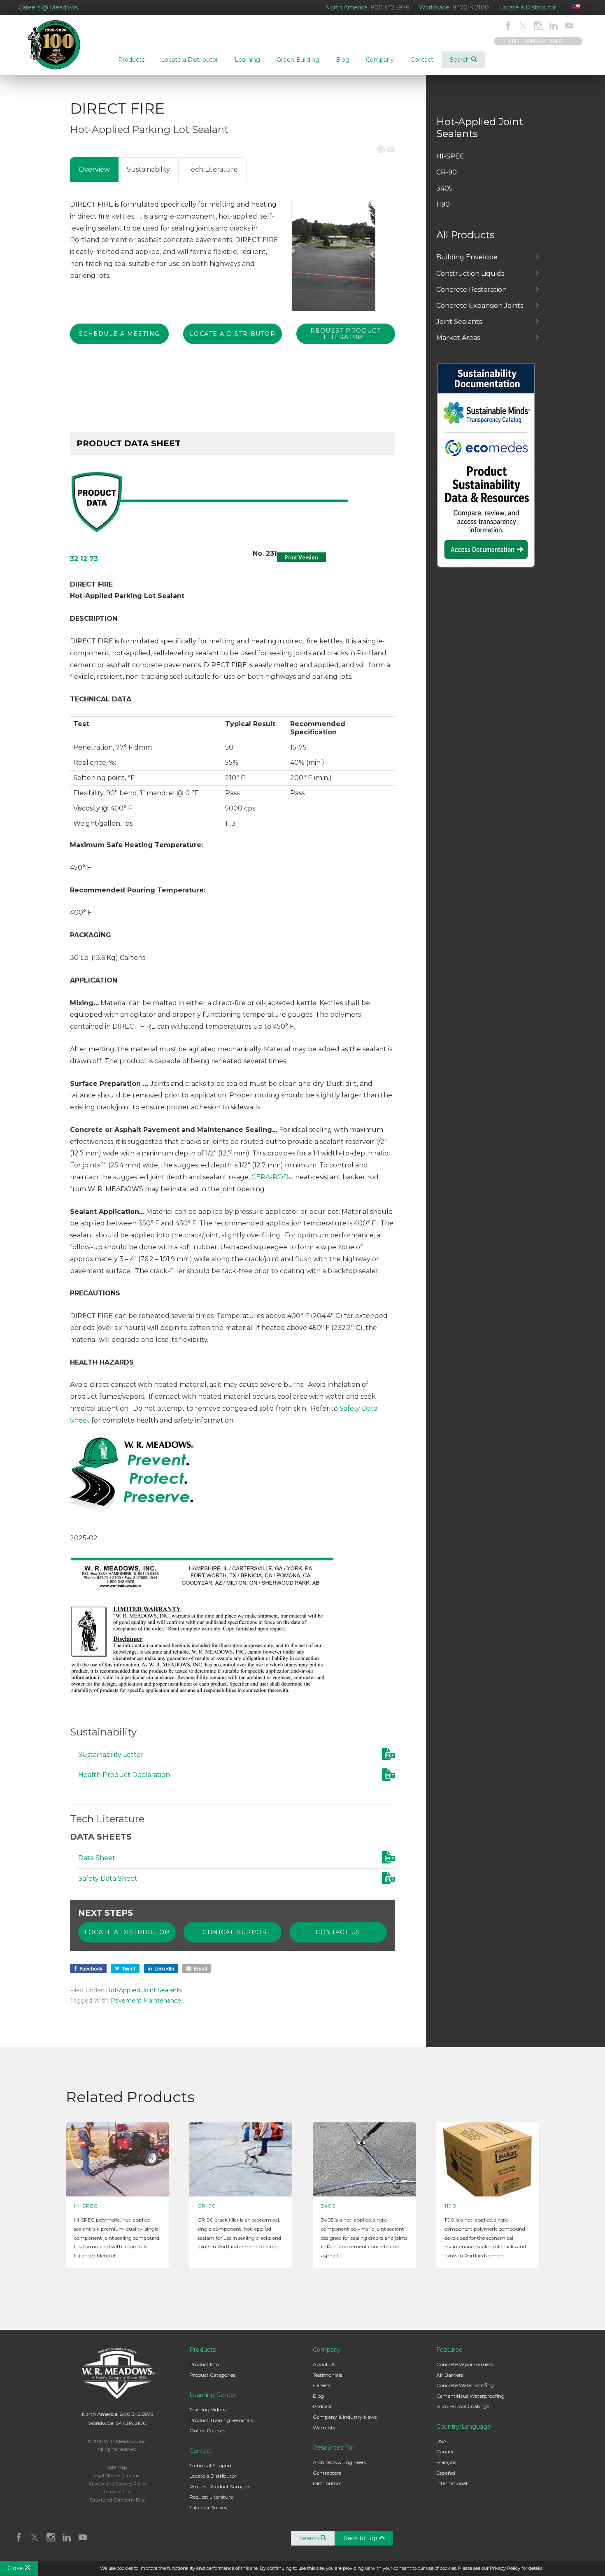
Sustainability (148, 169)
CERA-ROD (272, 1177)
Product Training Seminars (221, 2420)
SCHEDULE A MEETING (119, 334)
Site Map (117, 2467)
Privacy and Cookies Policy (118, 2484)
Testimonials (327, 2375)
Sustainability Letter (111, 1755)
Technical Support (233, 1932)
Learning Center (213, 2395)
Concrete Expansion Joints (480, 306)
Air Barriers (450, 2375)
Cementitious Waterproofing (470, 2396)
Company (327, 2350)
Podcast (322, 2406)
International (452, 2483)
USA (441, 2441)
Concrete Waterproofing (465, 2385)
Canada (446, 2451)
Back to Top (361, 2538)
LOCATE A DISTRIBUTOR (233, 334)
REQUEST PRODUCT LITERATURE (346, 334)
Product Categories (212, 2375)
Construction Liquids (470, 274)
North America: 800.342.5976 (367, 7)
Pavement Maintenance (146, 2001)
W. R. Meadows (55, 45)
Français (446, 2462)
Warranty (324, 2428)
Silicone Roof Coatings (463, 2406)
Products (202, 2350)
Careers (322, 2385)
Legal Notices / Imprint (117, 2476)
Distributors (327, 2483)
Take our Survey (208, 2507)
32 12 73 (84, 559)
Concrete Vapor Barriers (464, 2364)
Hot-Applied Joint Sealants (144, 1990)
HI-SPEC (450, 156)
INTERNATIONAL (538, 41)
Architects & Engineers (339, 2462)
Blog (318, 2396)
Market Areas (458, 338)
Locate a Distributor (527, 7)
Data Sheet (97, 1858)
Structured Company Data (118, 2500)
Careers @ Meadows (48, 7)
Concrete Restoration (471, 290)
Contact (201, 2451)
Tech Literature (212, 169)
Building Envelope (467, 257)
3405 (444, 188)
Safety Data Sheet (108, 1878)
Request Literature (211, 2497)
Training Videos (207, 2409)
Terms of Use (117, 2492)
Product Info (204, 2364)
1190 (443, 204)
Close (16, 2568)
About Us (324, 2364)
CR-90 (447, 172)
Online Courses (207, 2430)
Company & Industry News (345, 2417)
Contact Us (338, 1932)
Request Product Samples (220, 2486)
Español (446, 2473)
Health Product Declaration (124, 1775)
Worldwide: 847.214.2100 (454, 7)
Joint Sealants (459, 322)
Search (461, 60)
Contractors (327, 2473)
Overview (94, 169)
